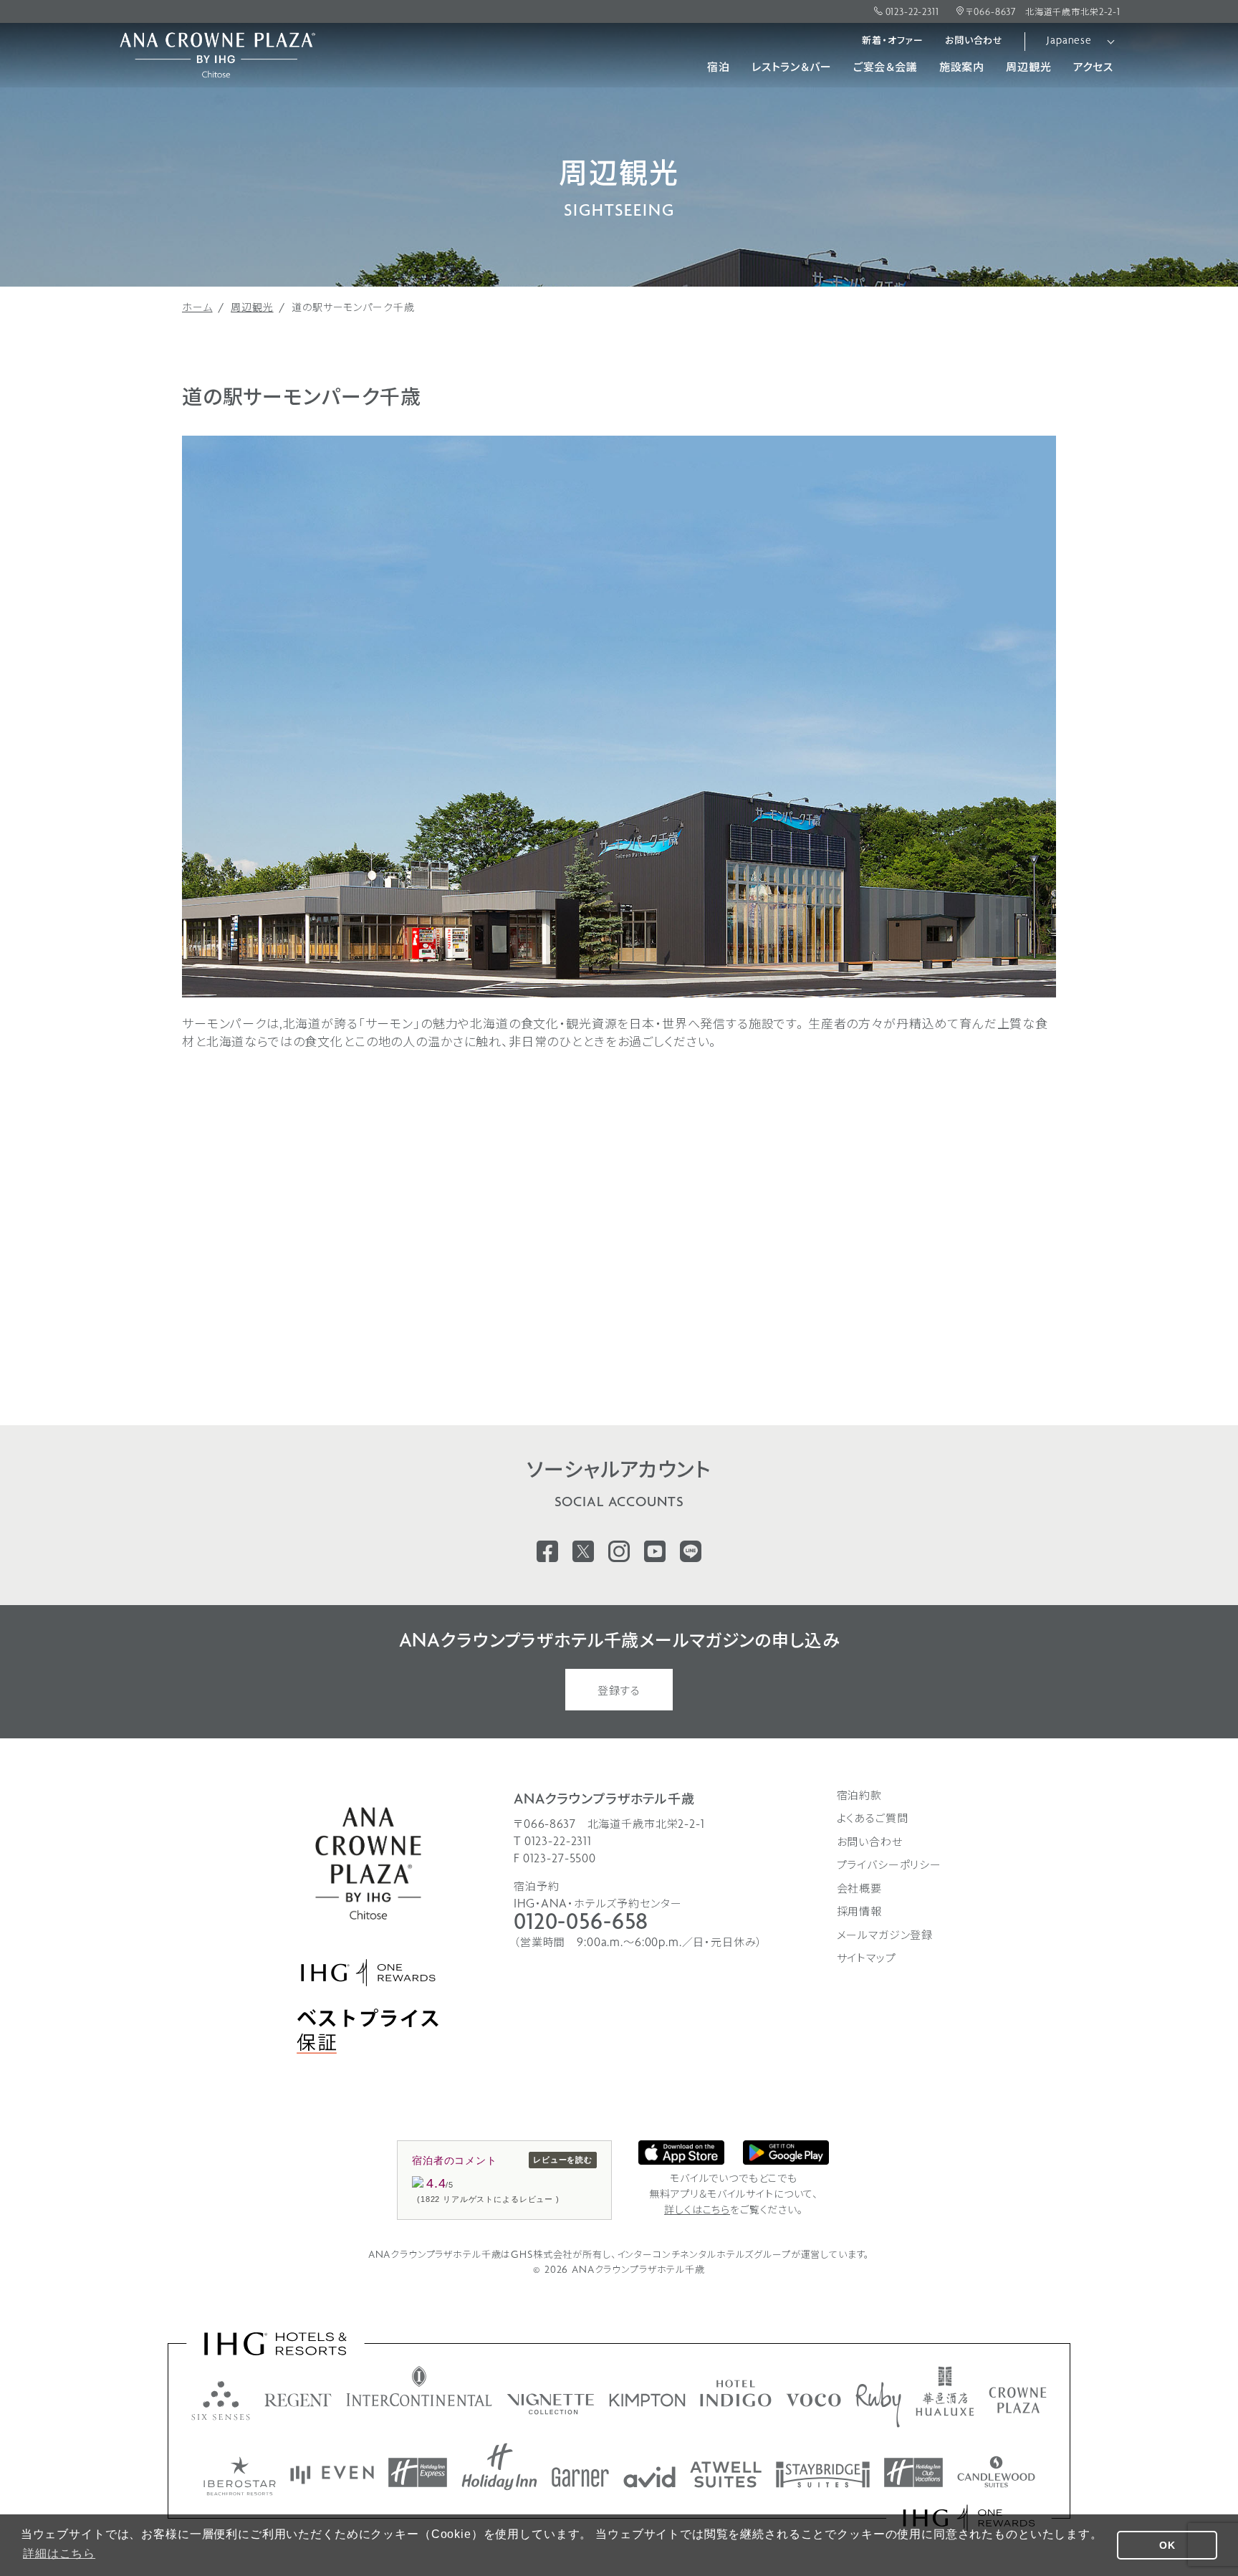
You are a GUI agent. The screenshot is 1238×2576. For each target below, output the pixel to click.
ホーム (197, 308)
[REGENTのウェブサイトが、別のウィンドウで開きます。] (298, 2400)
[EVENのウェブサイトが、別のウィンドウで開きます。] (332, 2475)
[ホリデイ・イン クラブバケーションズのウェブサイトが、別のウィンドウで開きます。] (913, 2472)
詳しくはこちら (697, 2211)
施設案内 (962, 68)
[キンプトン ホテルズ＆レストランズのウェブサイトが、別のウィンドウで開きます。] (647, 2400)
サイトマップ (867, 1959)
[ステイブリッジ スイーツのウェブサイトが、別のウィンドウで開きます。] (823, 2475)
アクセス (1093, 68)
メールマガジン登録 (885, 1936)
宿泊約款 (859, 1796)
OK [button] (1167, 2545)
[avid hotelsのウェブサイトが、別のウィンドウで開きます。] (649, 2477)
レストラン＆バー (792, 68)
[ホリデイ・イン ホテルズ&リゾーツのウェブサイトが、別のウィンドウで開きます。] (499, 2467)
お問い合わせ (974, 41)
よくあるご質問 (873, 1819)
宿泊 (719, 68)
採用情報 (859, 1912)
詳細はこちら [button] (59, 2553)
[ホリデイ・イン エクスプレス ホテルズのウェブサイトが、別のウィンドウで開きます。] (418, 2472)
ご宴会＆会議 (886, 68)
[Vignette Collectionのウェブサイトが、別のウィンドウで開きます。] (551, 2404)
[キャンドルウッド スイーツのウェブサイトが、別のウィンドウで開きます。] (996, 2472)
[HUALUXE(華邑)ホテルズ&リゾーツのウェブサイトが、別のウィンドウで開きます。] (945, 2391)
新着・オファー (893, 41)
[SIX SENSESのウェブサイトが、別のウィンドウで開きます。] (221, 2400)
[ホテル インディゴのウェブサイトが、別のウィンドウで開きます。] (736, 2393)
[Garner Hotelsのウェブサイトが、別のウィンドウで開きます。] (580, 2477)
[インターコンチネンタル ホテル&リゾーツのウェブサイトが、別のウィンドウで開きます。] (419, 2386)
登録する (619, 1692)
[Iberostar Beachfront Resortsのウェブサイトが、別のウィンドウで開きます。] (240, 2476)
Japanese (1069, 41)
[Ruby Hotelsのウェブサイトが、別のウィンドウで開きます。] (878, 2405)
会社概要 (859, 1890)
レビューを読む (563, 2160)
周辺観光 (1028, 68)
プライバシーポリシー (889, 1866)
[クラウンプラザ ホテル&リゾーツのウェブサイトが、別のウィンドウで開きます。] (1018, 2400)
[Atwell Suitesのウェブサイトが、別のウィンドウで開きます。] (726, 2475)
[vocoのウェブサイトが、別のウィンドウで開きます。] (814, 2400)
